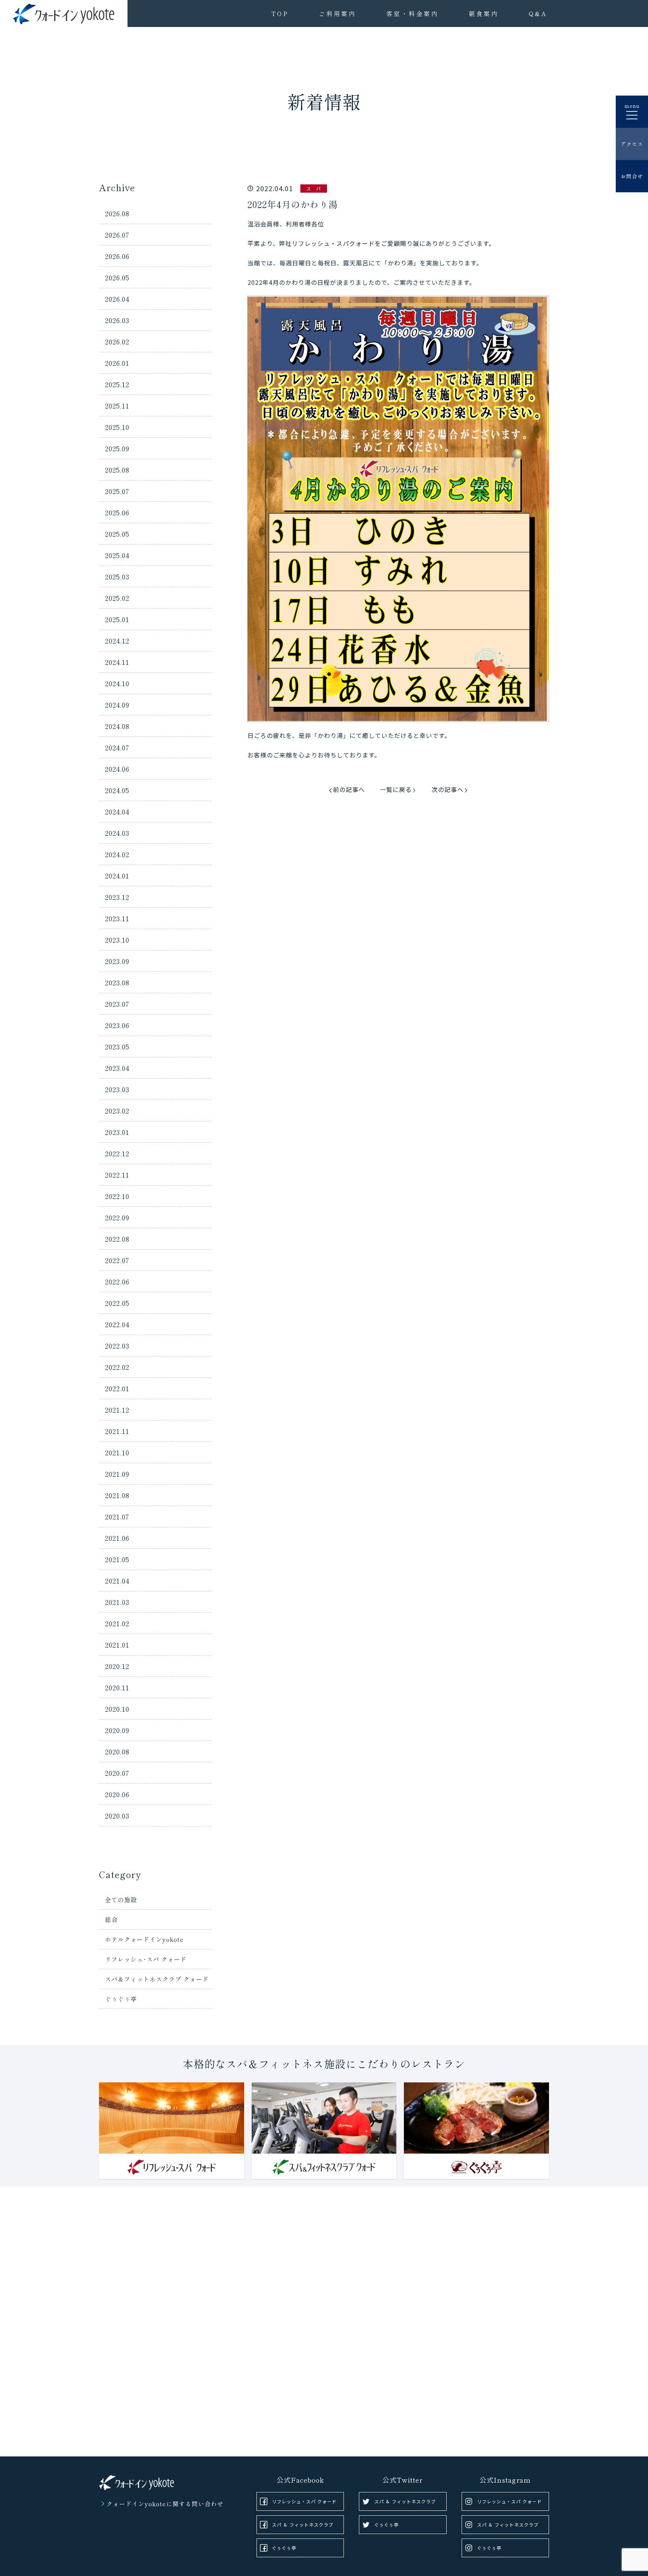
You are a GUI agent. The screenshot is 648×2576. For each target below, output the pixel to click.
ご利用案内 (337, 13)
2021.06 (117, 1538)
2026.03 (117, 320)
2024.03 (117, 833)
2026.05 (117, 277)
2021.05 (117, 1559)
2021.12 (117, 1410)
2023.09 (117, 961)
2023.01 (117, 1132)
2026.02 (117, 341)
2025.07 (117, 491)
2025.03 (117, 576)
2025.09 (117, 448)
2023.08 (117, 982)
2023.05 (117, 1046)
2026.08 (117, 213)
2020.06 (117, 1794)
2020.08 (117, 1751)
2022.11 (117, 1175)
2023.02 (117, 1111)
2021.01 (117, 1645)
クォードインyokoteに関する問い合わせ (165, 2504)
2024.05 (117, 790)
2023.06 (117, 1025)
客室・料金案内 (412, 13)
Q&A (538, 13)
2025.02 (117, 598)
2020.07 (117, 1773)
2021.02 (117, 1623)
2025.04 (117, 555)
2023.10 (117, 940)
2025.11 (117, 406)
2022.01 (117, 1388)
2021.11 (117, 1431)
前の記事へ (349, 789)
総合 (111, 1919)
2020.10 (117, 1709)
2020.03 (117, 1816)
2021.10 (117, 1452)
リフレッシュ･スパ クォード (146, 1959)
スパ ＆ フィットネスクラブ (303, 2524)
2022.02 (117, 1367)
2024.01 (117, 876)
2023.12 (117, 897)
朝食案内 (484, 13)
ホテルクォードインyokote (144, 1939)
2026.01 (117, 363)
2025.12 (117, 384)
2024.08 (117, 726)
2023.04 (117, 1068)
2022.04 (117, 1324)
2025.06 (117, 512)
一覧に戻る (396, 789)
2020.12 (117, 1666)
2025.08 (117, 470)
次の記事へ (448, 789)
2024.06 (117, 769)
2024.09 (117, 705)
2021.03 (117, 1602)
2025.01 (117, 619)
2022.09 (117, 1217)
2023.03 (117, 1089)
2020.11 (117, 1687)
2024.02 (117, 854)
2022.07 (117, 1260)
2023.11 (117, 918)
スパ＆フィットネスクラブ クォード (157, 1979)
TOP (280, 13)
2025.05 (117, 534)
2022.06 (117, 1281)
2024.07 (117, 747)
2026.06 (117, 256)
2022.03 (117, 1346)
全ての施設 (121, 1899)
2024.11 (117, 662)
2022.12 (117, 1153)
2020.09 (117, 1730)
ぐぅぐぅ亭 (121, 1999)
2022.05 (117, 1303)
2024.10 (117, 683)
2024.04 (117, 811)
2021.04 (117, 1581)
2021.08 (117, 1495)
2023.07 (117, 1004)
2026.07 (117, 235)
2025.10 (117, 427)
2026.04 (117, 299)
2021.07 (117, 1516)
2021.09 (117, 1474)
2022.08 (117, 1239)
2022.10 (117, 1196)
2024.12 (117, 641)
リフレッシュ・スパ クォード (304, 2501)
